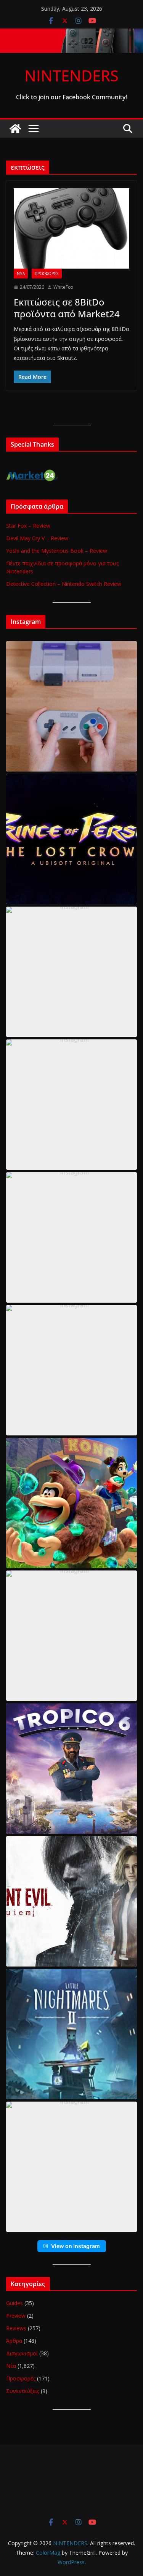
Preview (16, 2316)
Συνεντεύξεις (23, 2391)
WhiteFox (63, 287)
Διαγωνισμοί (22, 2353)
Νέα (21, 274)
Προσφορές (47, 274)
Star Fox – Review (28, 526)
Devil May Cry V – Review (37, 538)
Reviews (16, 2328)
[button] (71, 706)
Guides (14, 2303)
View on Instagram (76, 2246)
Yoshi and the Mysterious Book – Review (57, 551)
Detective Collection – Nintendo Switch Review (64, 584)
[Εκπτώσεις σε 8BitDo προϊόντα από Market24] (71, 228)
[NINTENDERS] (71, 34)
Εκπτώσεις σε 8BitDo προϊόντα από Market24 (67, 308)
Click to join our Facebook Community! (71, 97)
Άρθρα (14, 2341)
